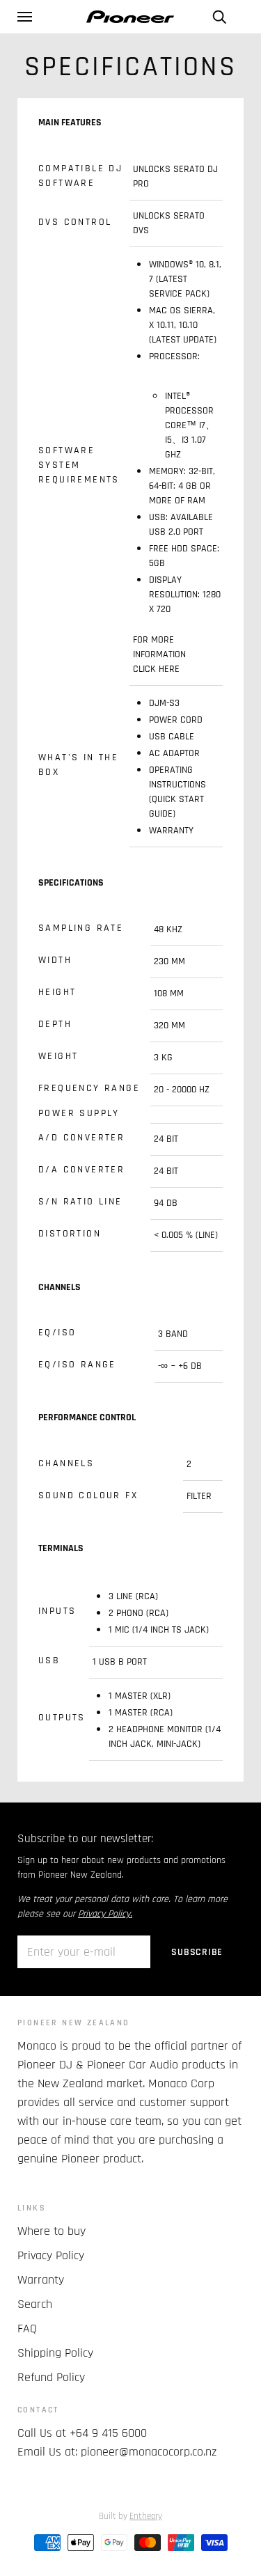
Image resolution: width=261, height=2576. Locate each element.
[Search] (219, 17)
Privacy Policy (51, 2255)
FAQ (27, 2328)
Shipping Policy (55, 2353)
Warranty (41, 2280)
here (169, 669)
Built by (130, 2516)
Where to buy (52, 2231)
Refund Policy (51, 2377)
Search (35, 2304)
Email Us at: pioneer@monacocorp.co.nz (117, 2452)
